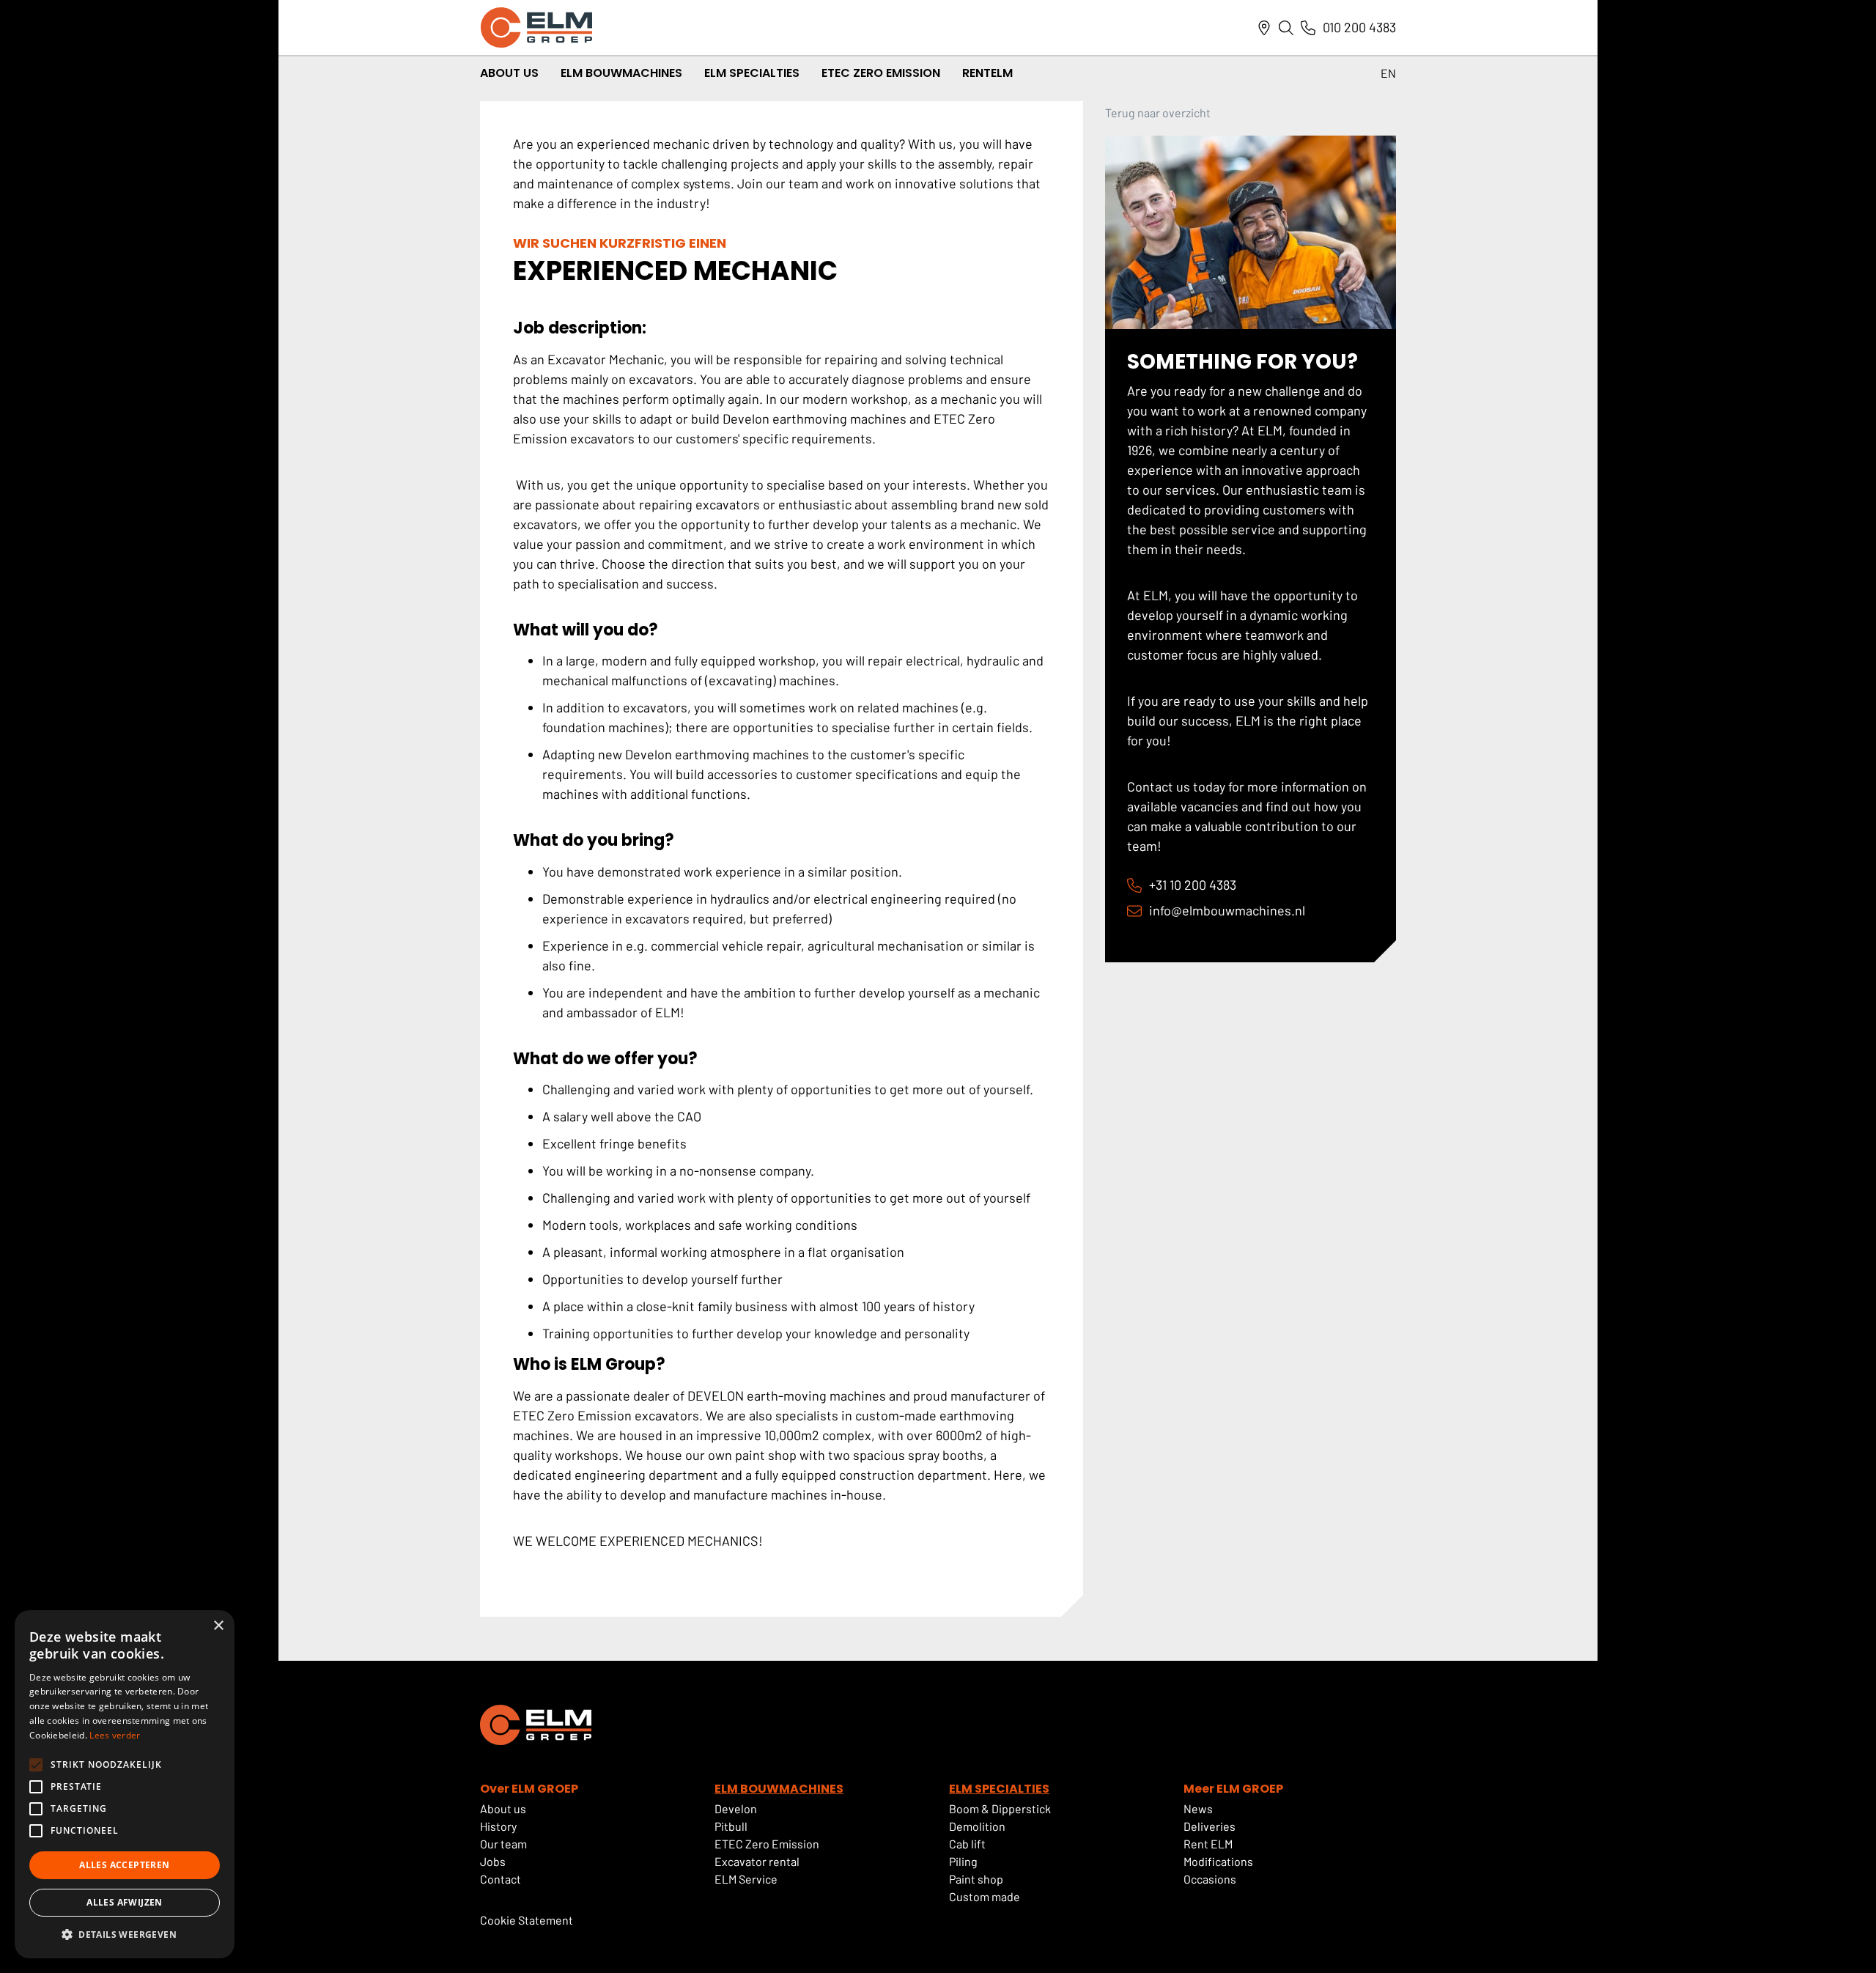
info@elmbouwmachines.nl (1227, 910)
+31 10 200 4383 (1193, 885)
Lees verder (115, 1735)
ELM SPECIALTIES (999, 1789)
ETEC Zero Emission (881, 73)
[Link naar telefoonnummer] (1308, 28)
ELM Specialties (752, 73)
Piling (963, 1861)
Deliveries (1210, 1826)
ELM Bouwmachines (621, 73)
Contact (501, 1879)
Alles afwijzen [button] (125, 1902)
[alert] (125, 1784)
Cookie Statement (527, 1920)
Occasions (1210, 1879)
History (498, 1826)
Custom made (985, 1896)
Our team (503, 1844)
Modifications (1218, 1861)
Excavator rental (757, 1861)
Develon (736, 1808)
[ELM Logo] (536, 27)
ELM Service (746, 1879)
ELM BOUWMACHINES (779, 1789)
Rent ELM (1208, 1844)
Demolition (977, 1826)
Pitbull (731, 1826)
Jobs (494, 1861)
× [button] (218, 1626)
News (1198, 1808)
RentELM (987, 73)
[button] (125, 1935)
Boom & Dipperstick (1000, 1808)
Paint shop (976, 1879)
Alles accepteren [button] (124, 1865)
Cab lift (967, 1844)
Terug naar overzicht (1158, 113)
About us (503, 1808)
